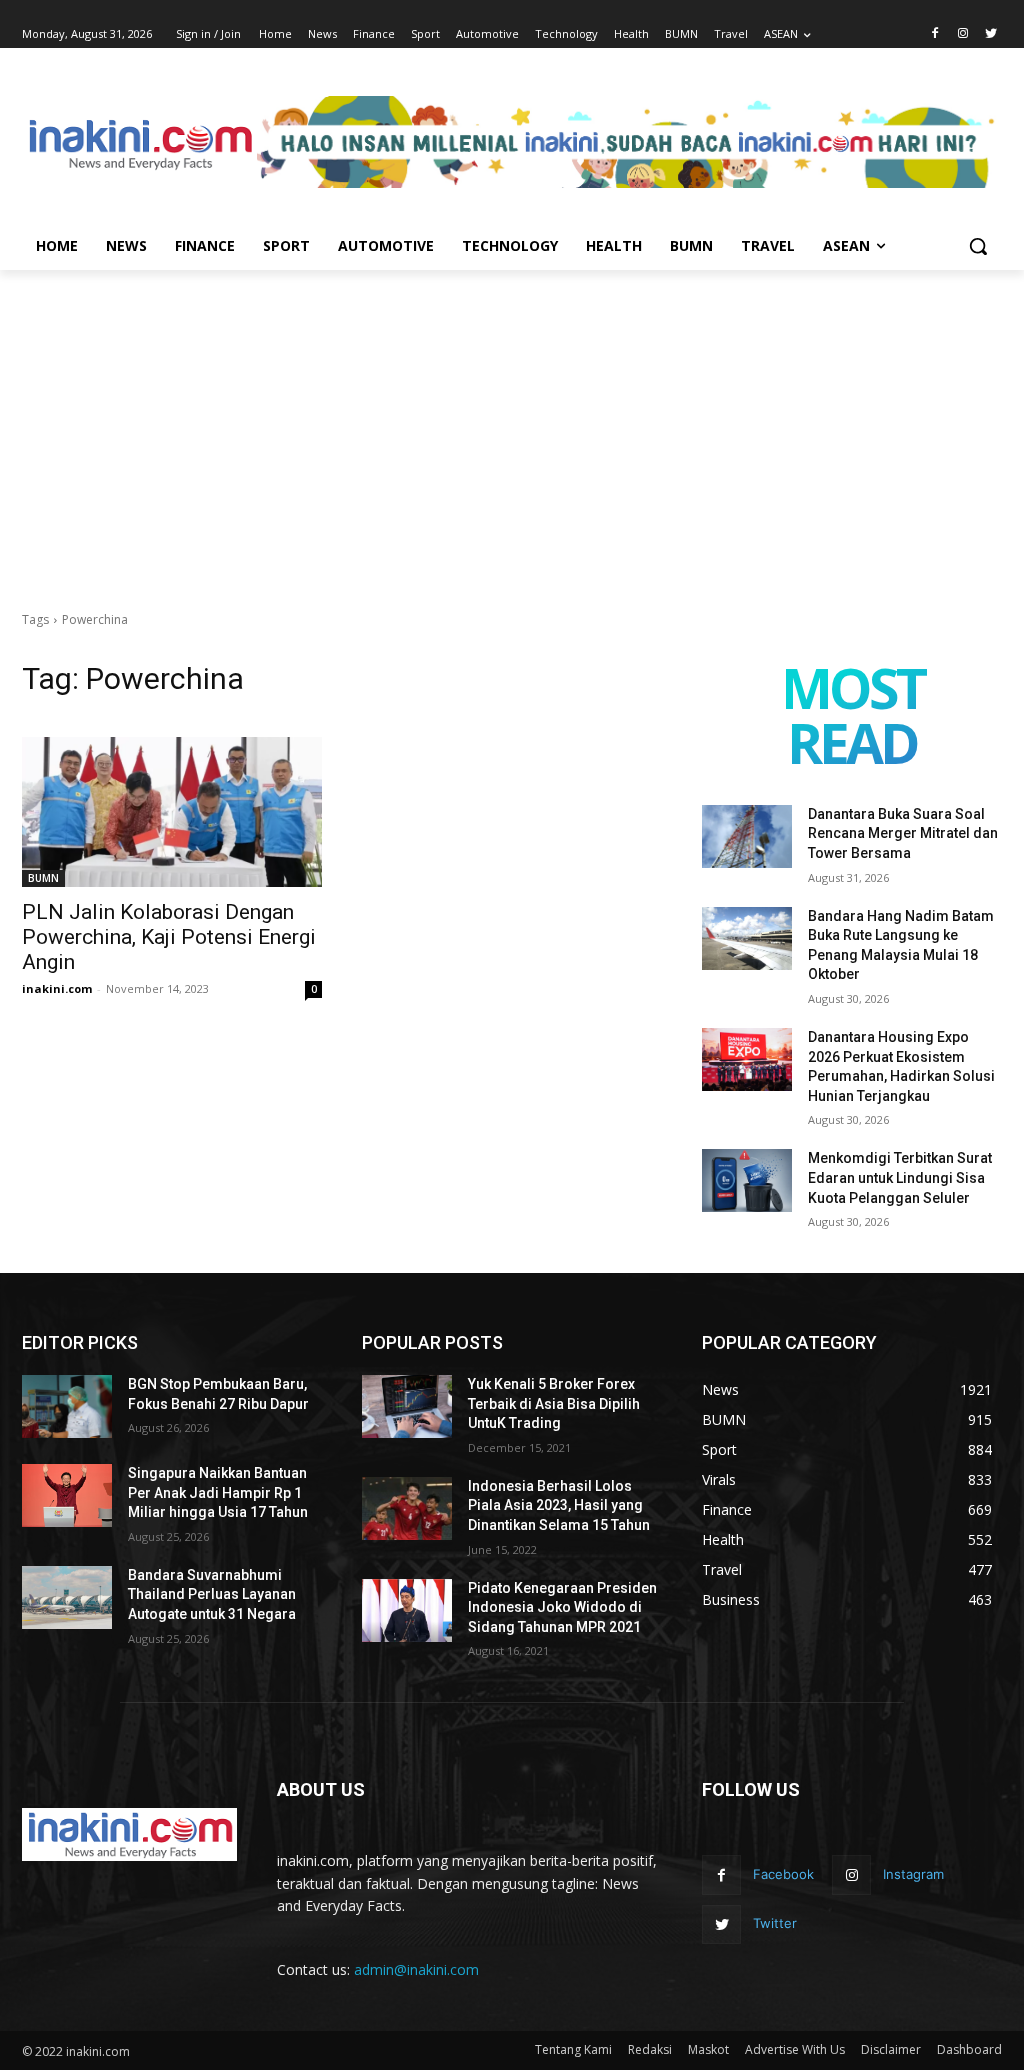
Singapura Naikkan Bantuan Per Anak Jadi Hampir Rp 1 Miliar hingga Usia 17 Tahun (218, 1492)
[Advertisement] (512, 420)
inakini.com (57, 988)
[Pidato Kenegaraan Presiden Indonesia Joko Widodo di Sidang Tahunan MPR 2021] (407, 1610)
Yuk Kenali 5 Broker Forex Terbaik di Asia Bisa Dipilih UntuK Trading (554, 1403)
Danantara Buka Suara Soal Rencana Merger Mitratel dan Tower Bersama (903, 833)
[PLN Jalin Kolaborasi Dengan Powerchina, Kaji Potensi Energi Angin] (172, 812)
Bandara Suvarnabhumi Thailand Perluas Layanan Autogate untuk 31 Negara (212, 1594)
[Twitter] (990, 34)
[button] (978, 246)
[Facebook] (935, 34)
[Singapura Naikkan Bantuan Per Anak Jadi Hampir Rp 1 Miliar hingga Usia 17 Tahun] (67, 1495)
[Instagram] (962, 34)
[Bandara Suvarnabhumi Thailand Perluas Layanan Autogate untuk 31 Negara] (67, 1597)
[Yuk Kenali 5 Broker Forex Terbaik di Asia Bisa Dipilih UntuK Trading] (407, 1406)
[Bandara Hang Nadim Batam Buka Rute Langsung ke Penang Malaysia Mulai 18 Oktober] (747, 938)
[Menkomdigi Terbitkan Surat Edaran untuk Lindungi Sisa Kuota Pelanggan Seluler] (747, 1180)
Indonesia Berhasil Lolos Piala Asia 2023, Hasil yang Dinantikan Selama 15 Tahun (559, 1505)
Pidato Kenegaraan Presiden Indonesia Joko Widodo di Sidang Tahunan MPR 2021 (562, 1607)
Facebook (783, 1874)
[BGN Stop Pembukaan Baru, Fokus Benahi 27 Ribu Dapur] (67, 1406)
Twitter (775, 1923)
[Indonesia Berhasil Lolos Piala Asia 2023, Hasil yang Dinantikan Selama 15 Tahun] (407, 1508)
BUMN (43, 878)
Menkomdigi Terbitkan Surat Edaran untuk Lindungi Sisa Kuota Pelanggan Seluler (900, 1177)
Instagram (913, 1874)
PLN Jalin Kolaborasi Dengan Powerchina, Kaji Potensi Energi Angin (169, 937)
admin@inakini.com (416, 1969)
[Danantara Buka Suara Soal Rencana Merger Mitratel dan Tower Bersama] (747, 836)
